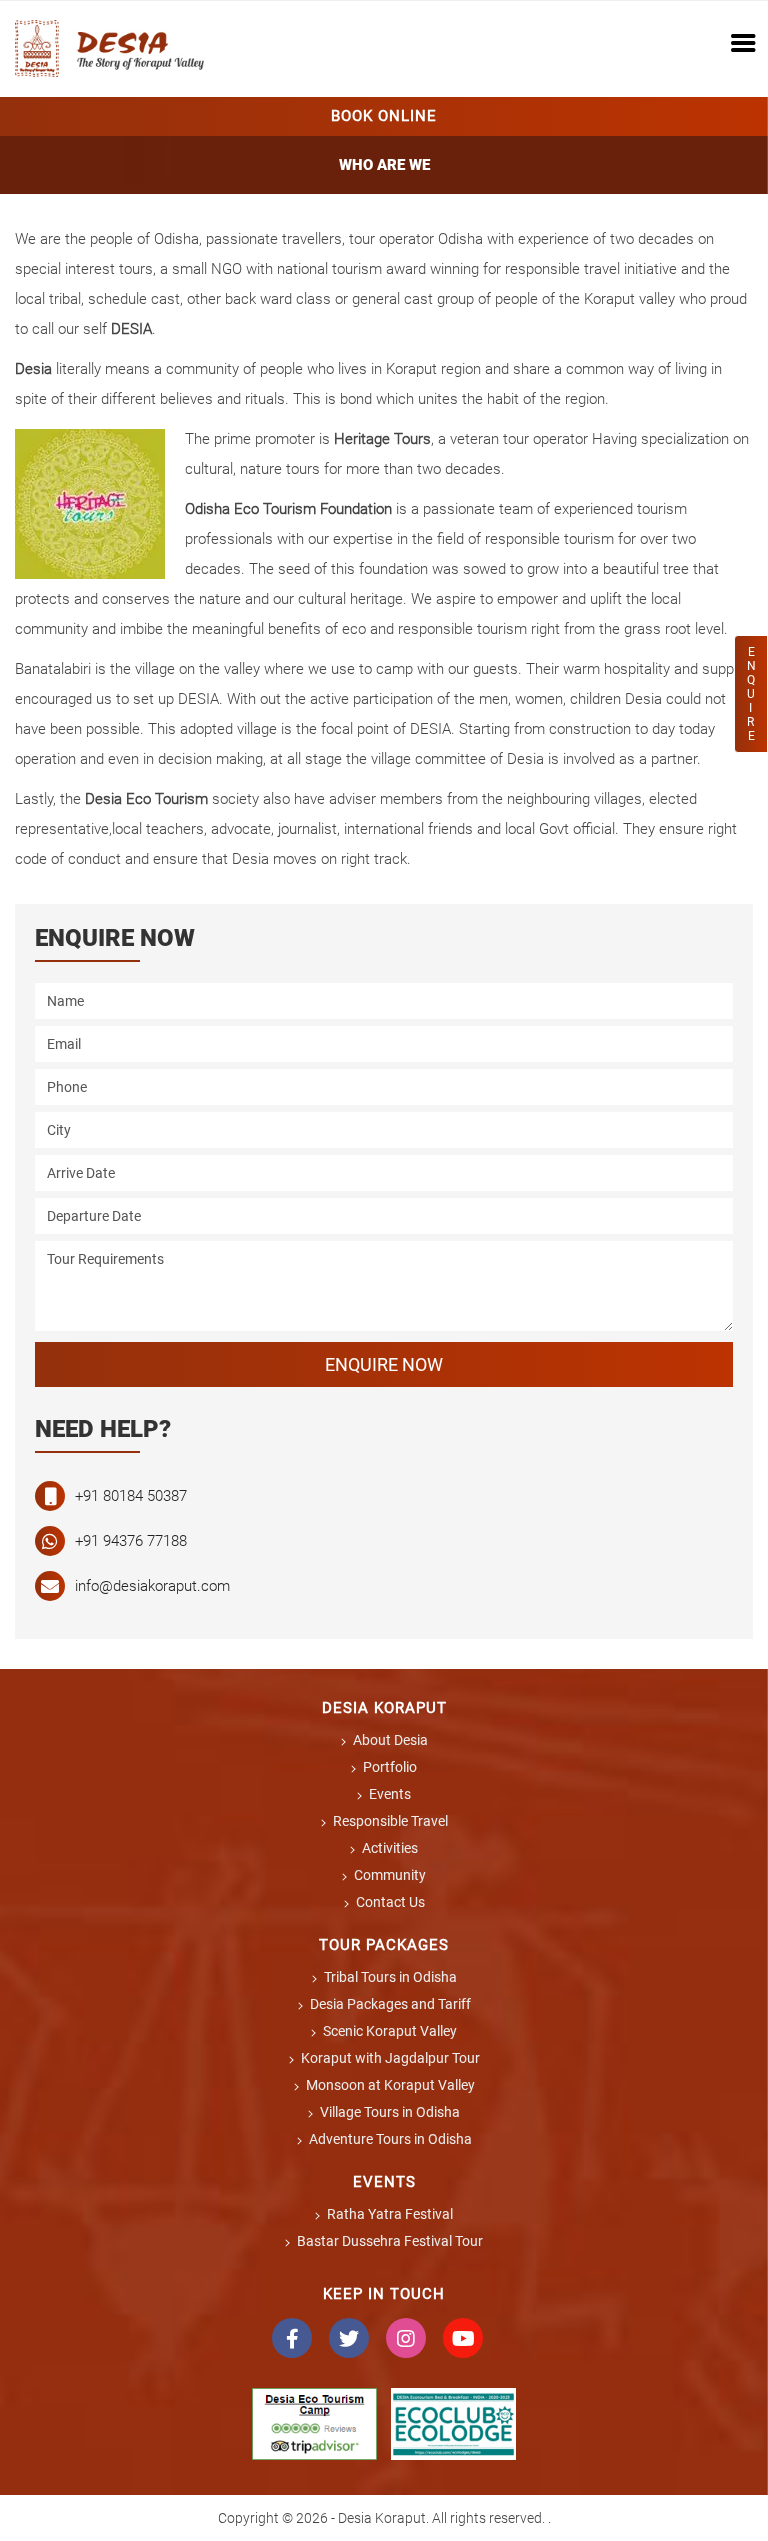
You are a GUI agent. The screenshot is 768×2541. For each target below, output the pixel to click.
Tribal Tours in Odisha (390, 1977)
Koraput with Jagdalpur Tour (390, 2058)
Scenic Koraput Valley (390, 2031)
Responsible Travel (390, 1821)
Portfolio (390, 1767)
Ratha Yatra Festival (390, 2214)
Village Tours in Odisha (390, 2112)
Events (390, 1794)
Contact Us (390, 1902)
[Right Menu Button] (743, 45)
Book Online (384, 116)
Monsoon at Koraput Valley (390, 2085)
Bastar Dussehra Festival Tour (390, 2241)
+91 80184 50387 (131, 1496)
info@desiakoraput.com (152, 1586)
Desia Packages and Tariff (390, 2004)
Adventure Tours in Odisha (390, 2139)
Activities (390, 1848)
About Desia (390, 1740)
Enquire (751, 694)
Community (390, 1875)
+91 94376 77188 (131, 1541)
